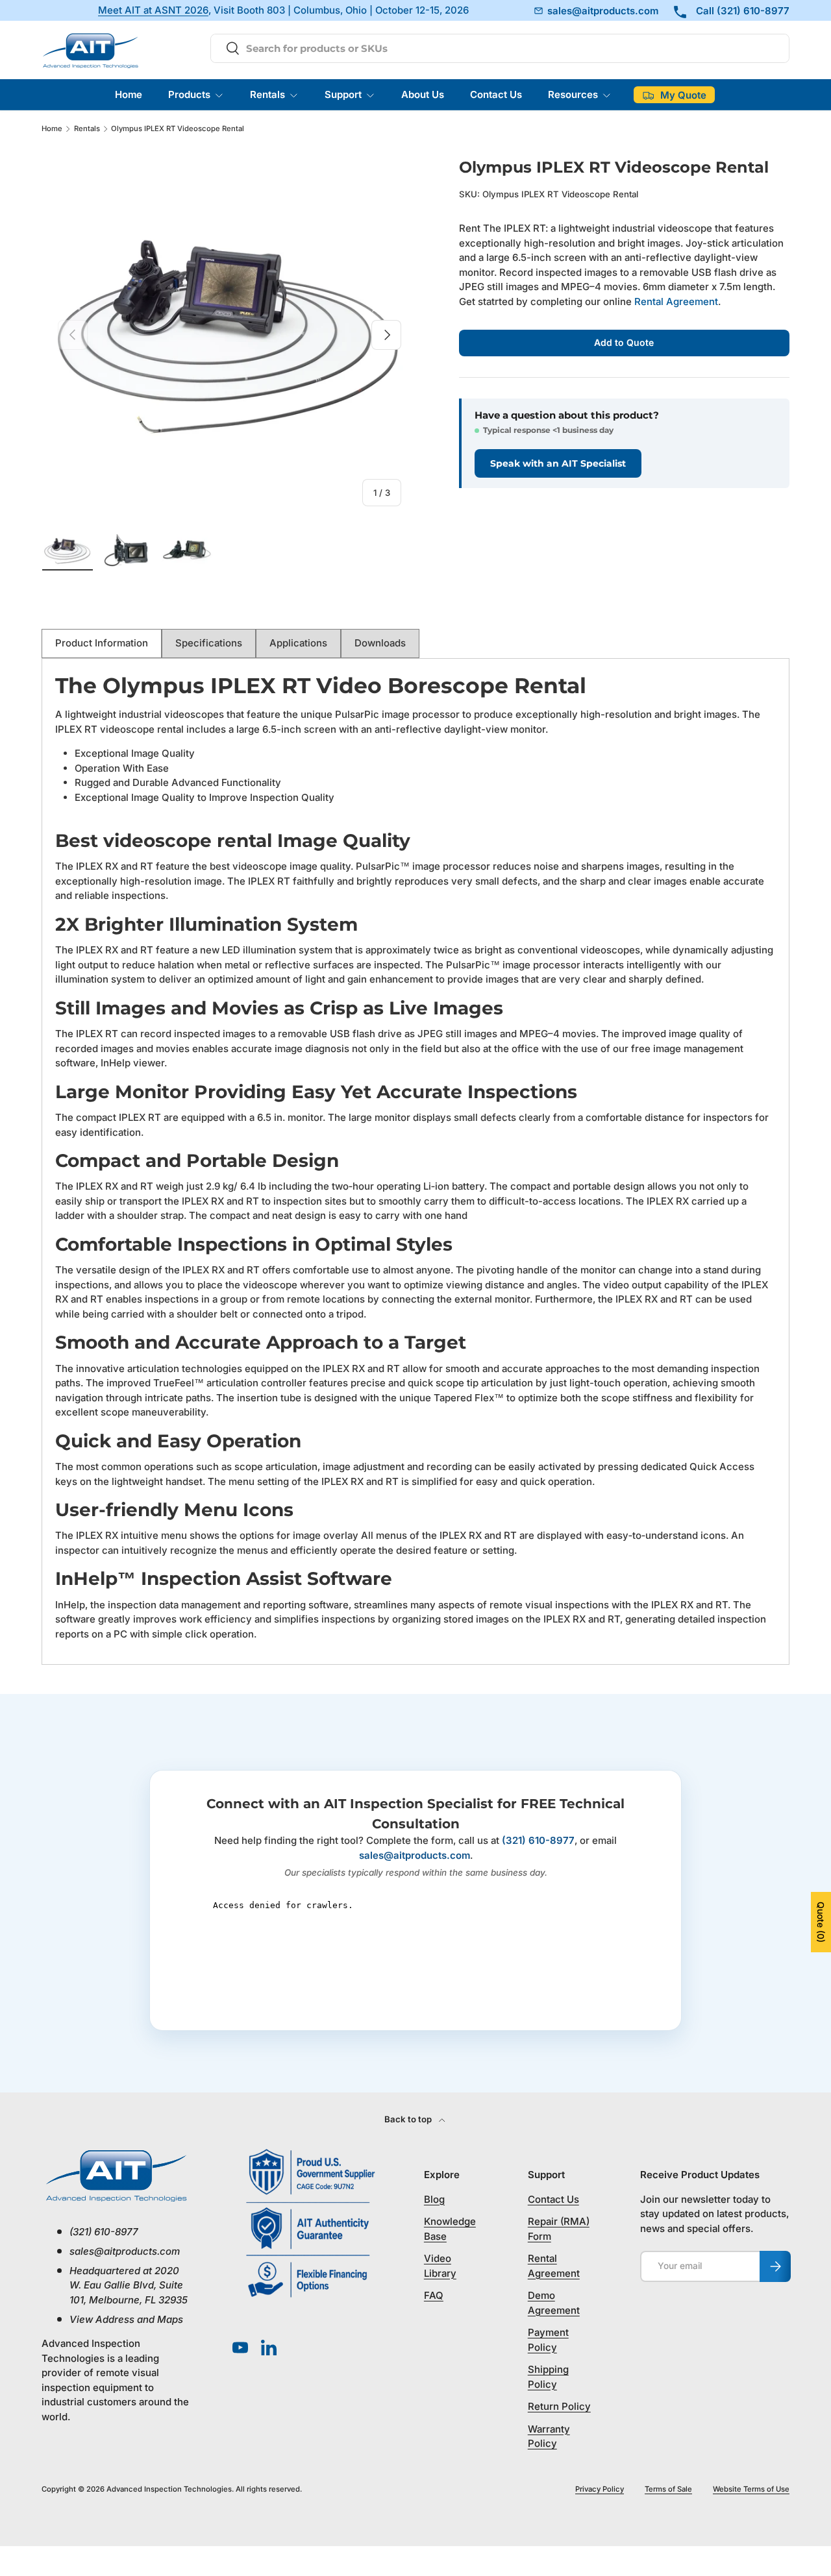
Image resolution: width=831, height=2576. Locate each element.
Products (189, 94)
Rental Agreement (676, 301)
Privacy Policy (600, 2489)
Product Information (102, 643)
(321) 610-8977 (538, 1840)
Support (343, 94)
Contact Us (496, 94)
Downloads (380, 643)
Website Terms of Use (751, 2489)
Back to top (409, 2119)
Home (129, 94)
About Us (423, 94)
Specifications (209, 643)
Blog (434, 2199)
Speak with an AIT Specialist (558, 463)
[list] (229, 335)
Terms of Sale (668, 2489)
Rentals (267, 94)
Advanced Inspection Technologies (169, 2489)
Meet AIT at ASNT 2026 (153, 11)
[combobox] (500, 48)
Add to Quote (624, 342)
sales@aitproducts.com (415, 1855)
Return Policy (559, 2406)
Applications (298, 643)
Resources (573, 94)
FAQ (434, 2295)
